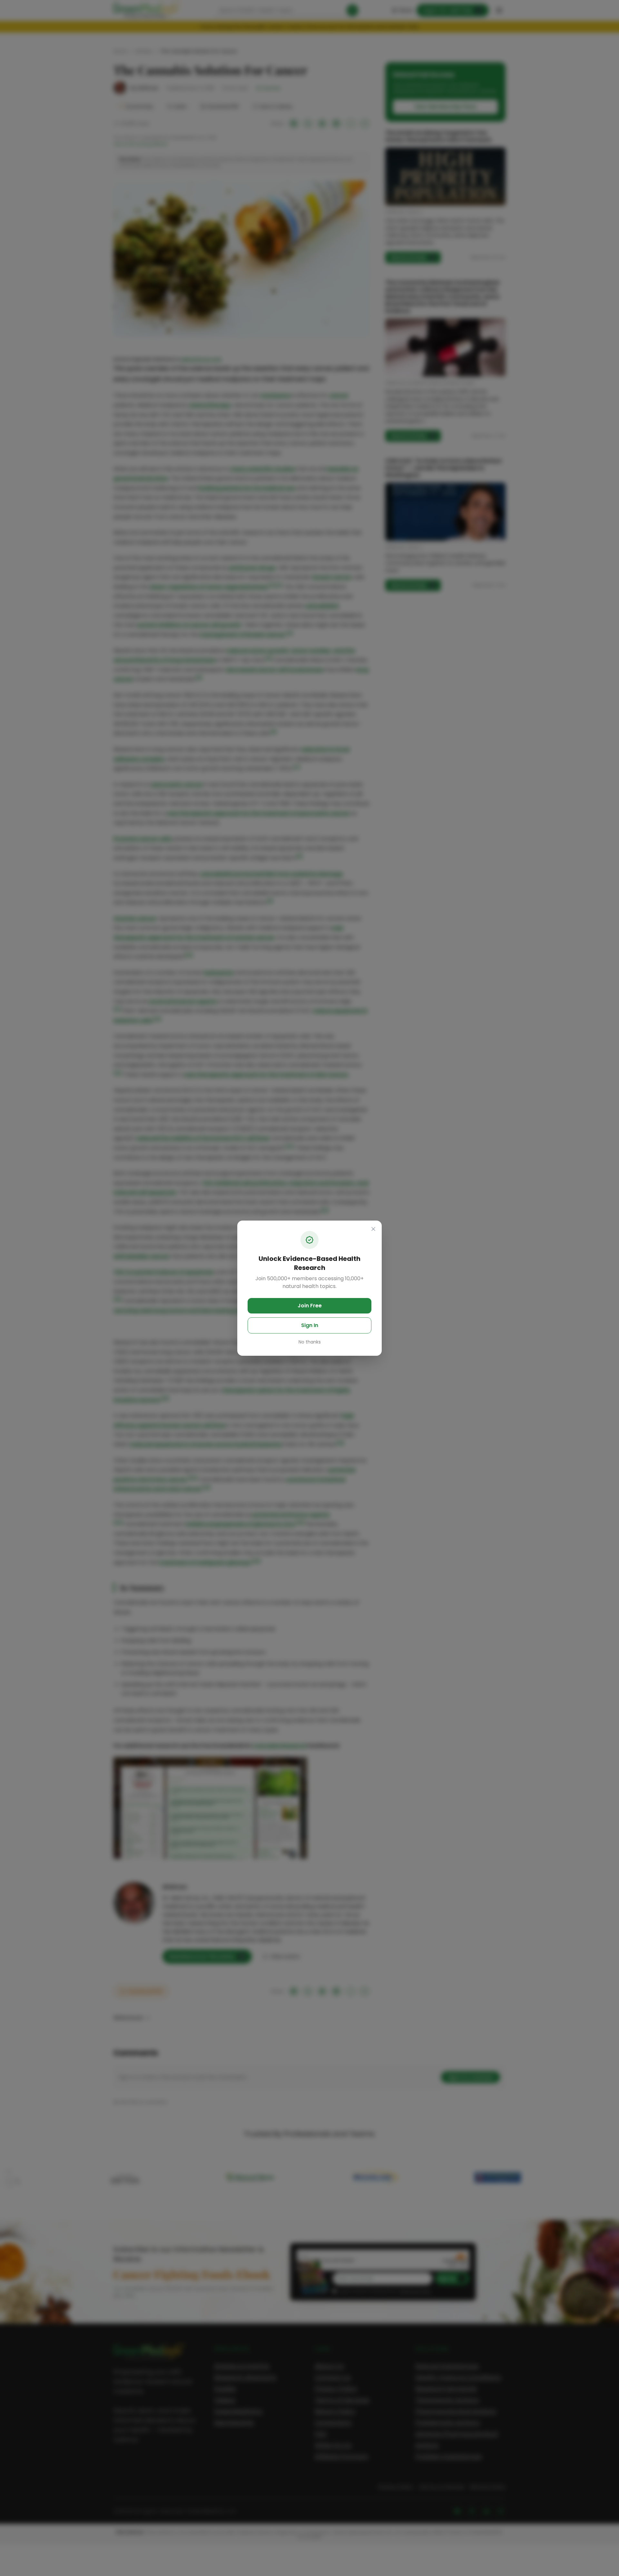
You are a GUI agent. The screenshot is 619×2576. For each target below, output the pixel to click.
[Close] (373, 1229)
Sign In (310, 1325)
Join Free (310, 1306)
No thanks (310, 1342)
